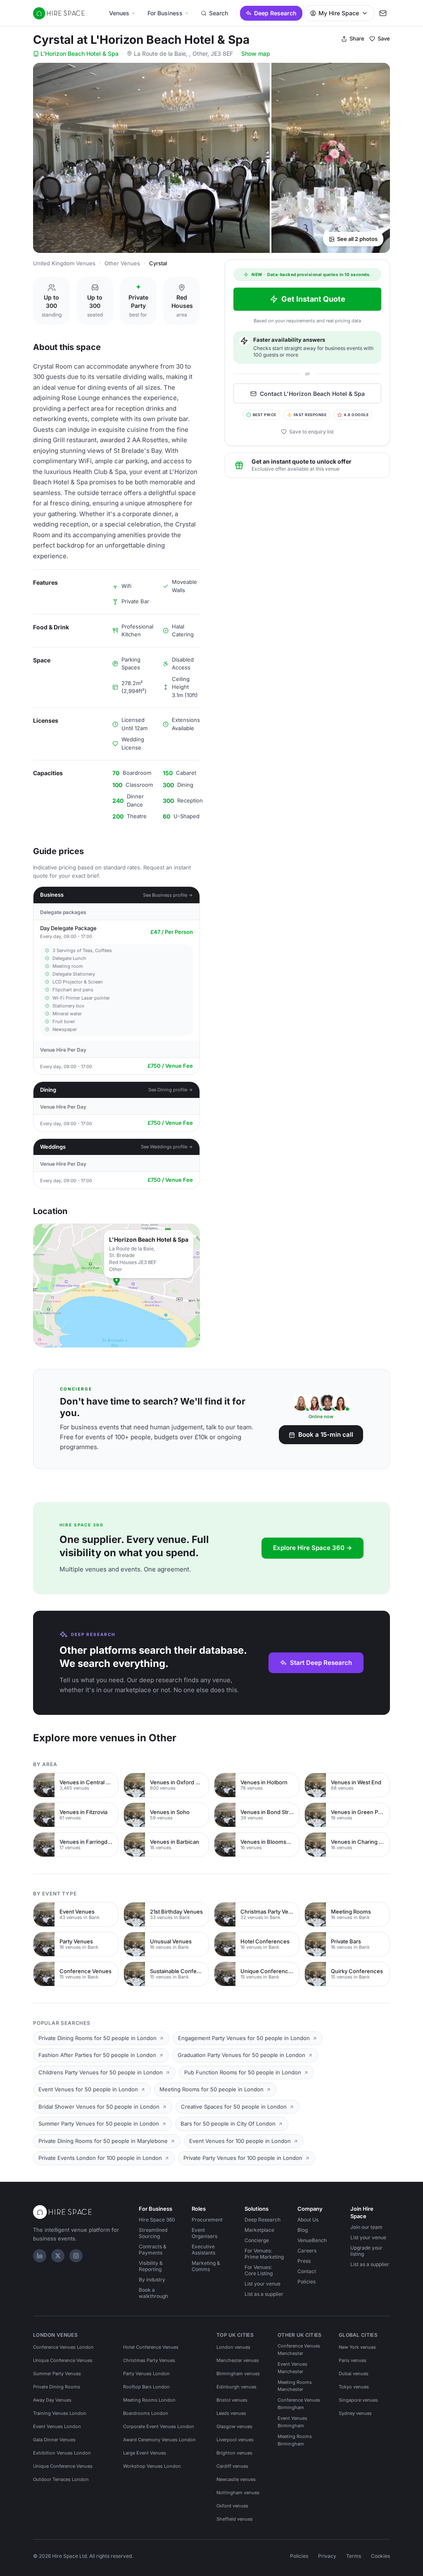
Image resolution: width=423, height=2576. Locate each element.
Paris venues (353, 2360)
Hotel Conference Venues (151, 2347)
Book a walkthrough (153, 2293)
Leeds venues (231, 2413)
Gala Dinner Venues (54, 2440)
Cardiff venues (232, 2466)
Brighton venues (234, 2453)
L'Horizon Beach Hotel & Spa (80, 54)
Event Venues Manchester (292, 2368)
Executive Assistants (203, 2250)
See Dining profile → (171, 1090)
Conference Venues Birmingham (299, 2404)
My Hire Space (339, 13)
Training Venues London (60, 2413)
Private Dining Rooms (57, 2387)
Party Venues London (146, 2374)
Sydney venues (355, 2413)
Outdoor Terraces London (61, 2479)
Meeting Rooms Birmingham (295, 2440)
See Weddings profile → (167, 1147)
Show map (256, 54)
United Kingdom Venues (64, 263)
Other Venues (122, 263)
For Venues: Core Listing (259, 2270)
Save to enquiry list (311, 432)
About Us (308, 2220)
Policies (307, 2282)
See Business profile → (168, 895)
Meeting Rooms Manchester (295, 2386)
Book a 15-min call (326, 1434)
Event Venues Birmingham (292, 2422)
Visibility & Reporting (151, 2266)
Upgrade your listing (366, 2251)
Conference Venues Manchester (299, 2350)
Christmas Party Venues (149, 2360)
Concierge (257, 2240)
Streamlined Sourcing (153, 2233)
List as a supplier (264, 2294)
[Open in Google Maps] (116, 1286)
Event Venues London (57, 2426)
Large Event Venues (145, 2453)
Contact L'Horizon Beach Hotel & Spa (312, 394)
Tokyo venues (354, 2387)
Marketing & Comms (206, 2266)
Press (304, 2261)
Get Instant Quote (313, 299)
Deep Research (275, 13)
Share (357, 38)
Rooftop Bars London (146, 2387)
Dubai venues (354, 2374)
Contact (307, 2271)
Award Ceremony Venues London (159, 2440)
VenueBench (312, 2240)
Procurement (207, 2220)
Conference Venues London (63, 2347)
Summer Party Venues (57, 2374)
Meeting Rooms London (149, 2400)
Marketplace (259, 2230)
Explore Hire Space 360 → (312, 1548)
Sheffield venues (235, 2519)
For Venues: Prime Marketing (264, 2254)
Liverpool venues (235, 2440)
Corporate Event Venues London (159, 2426)
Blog (303, 2230)
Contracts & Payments (153, 2250)
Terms (354, 2556)
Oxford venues (232, 2506)
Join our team (366, 2227)
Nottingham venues (238, 2493)
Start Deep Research (321, 1663)
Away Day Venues (52, 2400)
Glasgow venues (234, 2426)
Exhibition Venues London (62, 2453)
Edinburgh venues (236, 2387)
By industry (152, 2280)
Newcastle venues (236, 2479)
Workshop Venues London (152, 2466)
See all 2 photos (357, 239)
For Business (165, 13)
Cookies (380, 2556)
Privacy (327, 2556)
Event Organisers (204, 2233)
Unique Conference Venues (63, 2360)
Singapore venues (358, 2400)
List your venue (263, 2284)
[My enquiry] (383, 13)
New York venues (357, 2347)
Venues (119, 13)
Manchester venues (238, 2360)
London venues (233, 2347)
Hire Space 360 (157, 2220)
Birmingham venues (238, 2374)
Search (219, 13)
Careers (307, 2251)
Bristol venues (232, 2400)
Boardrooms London (146, 2413)
